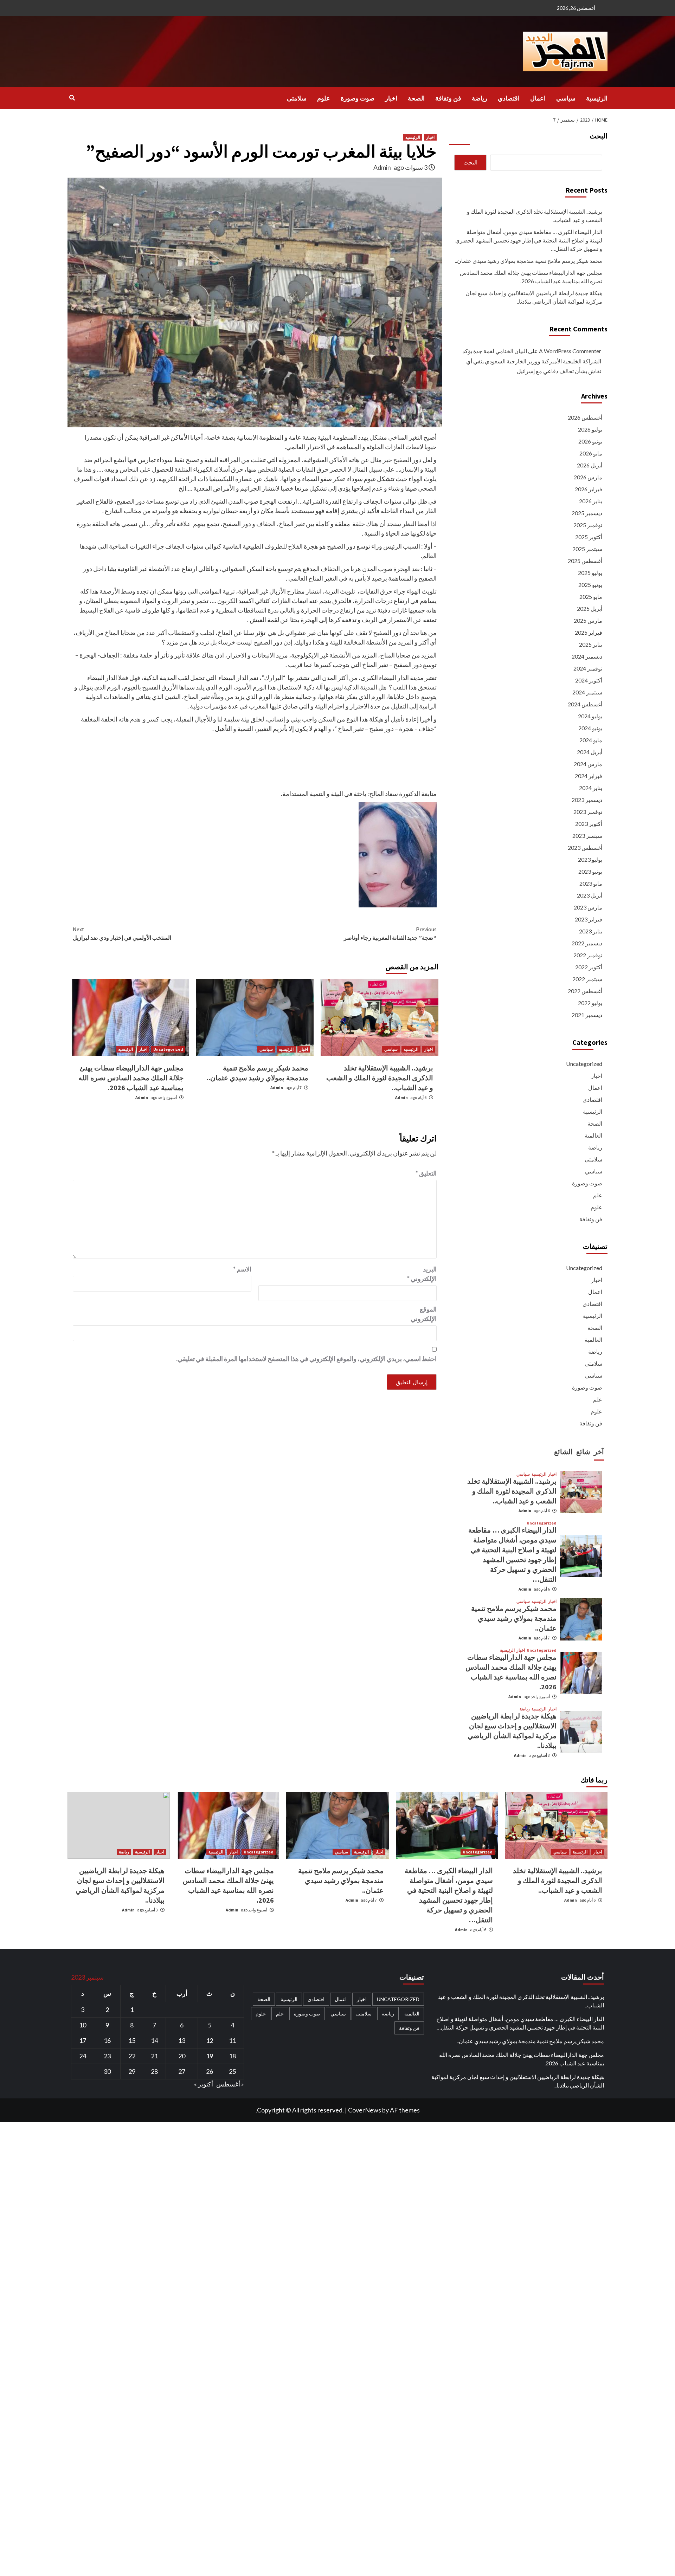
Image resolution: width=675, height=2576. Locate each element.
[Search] (72, 98)
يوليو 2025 (590, 573)
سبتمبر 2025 (587, 549)
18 (232, 2056)
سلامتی (297, 98)
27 (182, 2071)
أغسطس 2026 (585, 417)
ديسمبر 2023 (587, 800)
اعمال (538, 98)
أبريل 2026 (590, 465)
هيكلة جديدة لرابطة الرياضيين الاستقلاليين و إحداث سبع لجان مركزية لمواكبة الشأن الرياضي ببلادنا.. (534, 297)
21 (154, 2056)
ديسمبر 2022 (587, 943)
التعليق (426, 1173)
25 (232, 2071)
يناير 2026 (591, 501)
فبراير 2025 (589, 632)
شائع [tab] (583, 1452)
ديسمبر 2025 (587, 513)
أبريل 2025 (590, 609)
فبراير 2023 (589, 919)
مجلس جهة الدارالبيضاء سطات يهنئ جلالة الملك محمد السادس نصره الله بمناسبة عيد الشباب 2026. (131, 1078)
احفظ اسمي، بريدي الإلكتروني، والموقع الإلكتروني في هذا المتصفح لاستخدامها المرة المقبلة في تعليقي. (306, 1359)
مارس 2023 (588, 907)
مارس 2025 (588, 620)
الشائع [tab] (563, 1452)
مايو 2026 (591, 453)
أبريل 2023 (590, 895)
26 (210, 2071)
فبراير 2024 (589, 776)
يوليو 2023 (590, 859)
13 (182, 2040)
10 (83, 2025)
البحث (599, 136)
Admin (382, 167)
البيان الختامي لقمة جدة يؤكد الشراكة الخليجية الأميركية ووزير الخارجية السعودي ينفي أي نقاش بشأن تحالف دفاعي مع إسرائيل (532, 361)
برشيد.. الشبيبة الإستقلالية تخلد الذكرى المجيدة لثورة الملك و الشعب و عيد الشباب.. (380, 1078)
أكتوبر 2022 (589, 967)
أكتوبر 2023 (589, 824)
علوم (324, 98)
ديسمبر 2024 (587, 656)
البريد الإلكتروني (422, 1274)
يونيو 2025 (590, 585)
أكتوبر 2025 (589, 537)
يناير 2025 (591, 644)
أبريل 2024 (590, 752)
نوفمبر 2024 (588, 668)
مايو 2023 (591, 883)
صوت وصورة (358, 98)
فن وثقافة (448, 98)
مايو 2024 (591, 740)
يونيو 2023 (590, 871)
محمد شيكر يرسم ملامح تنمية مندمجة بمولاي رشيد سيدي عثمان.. (529, 261)
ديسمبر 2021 (587, 1015)
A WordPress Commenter (570, 351)
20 (182, 2056)
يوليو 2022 (590, 1003)
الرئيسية (597, 98)
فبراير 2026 (589, 489)
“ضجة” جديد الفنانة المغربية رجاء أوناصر (390, 933)
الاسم (242, 1269)
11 (232, 2040)
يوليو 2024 (590, 716)
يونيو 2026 (590, 441)
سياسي (566, 98)
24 (83, 2056)
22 (132, 2056)
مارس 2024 (588, 764)
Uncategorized (168, 1049)
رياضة (480, 98)
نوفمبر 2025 (588, 525)
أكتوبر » (204, 2084)
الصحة (416, 98)
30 (107, 2071)
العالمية (593, 1135)
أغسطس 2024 (585, 704)
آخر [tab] (599, 1452)
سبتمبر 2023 (587, 836)
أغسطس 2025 (585, 561)
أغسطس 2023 (585, 847)
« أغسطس (230, 2084)
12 (210, 2040)
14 (154, 2040)
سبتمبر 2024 (587, 692)
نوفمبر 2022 (588, 955)
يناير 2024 (591, 788)
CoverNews (365, 2110)
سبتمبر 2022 (587, 979)
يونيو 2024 (590, 728)
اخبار (391, 98)
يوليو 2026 (590, 429)
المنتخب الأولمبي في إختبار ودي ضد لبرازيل (122, 933)
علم (598, 1195)
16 (107, 2040)
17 (83, 2040)
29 (132, 2071)
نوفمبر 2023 (588, 812)
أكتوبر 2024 (589, 680)
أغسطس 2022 (585, 991)
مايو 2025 (591, 597)
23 (107, 2056)
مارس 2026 (588, 477)
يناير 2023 (591, 931)
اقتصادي (509, 98)
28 (154, 2071)
